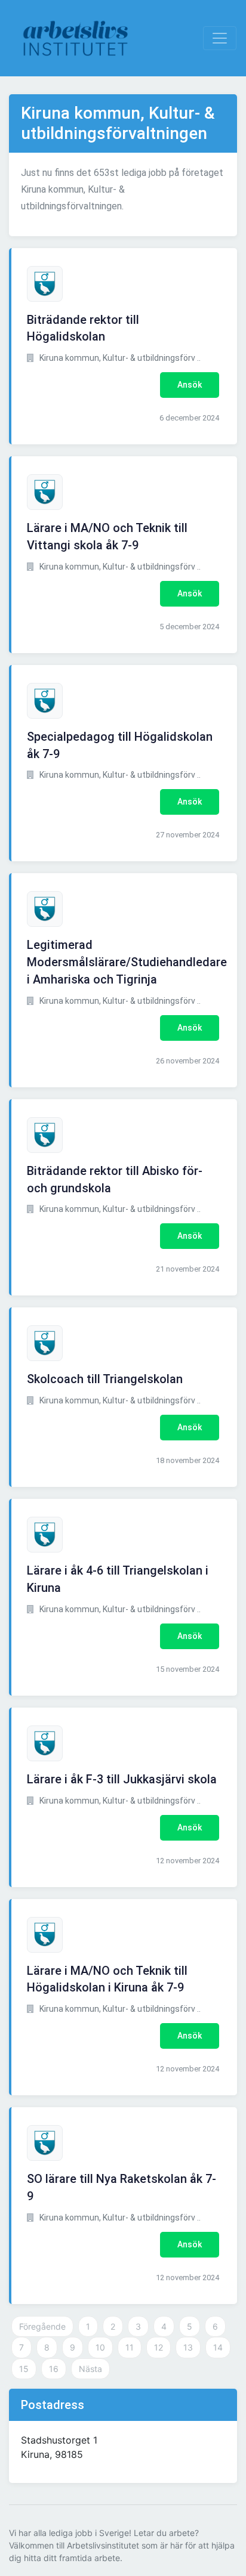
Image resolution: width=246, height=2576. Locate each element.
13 (188, 2347)
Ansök (190, 385)
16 (54, 2369)
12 (159, 2347)
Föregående (42, 2326)
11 (130, 2347)
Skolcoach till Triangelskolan (105, 1379)
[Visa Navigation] (220, 38)
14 (218, 2347)
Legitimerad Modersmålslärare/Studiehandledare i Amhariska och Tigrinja (127, 962)
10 (100, 2347)
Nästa (90, 2369)
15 (24, 2369)
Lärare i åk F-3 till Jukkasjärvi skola (122, 1779)
